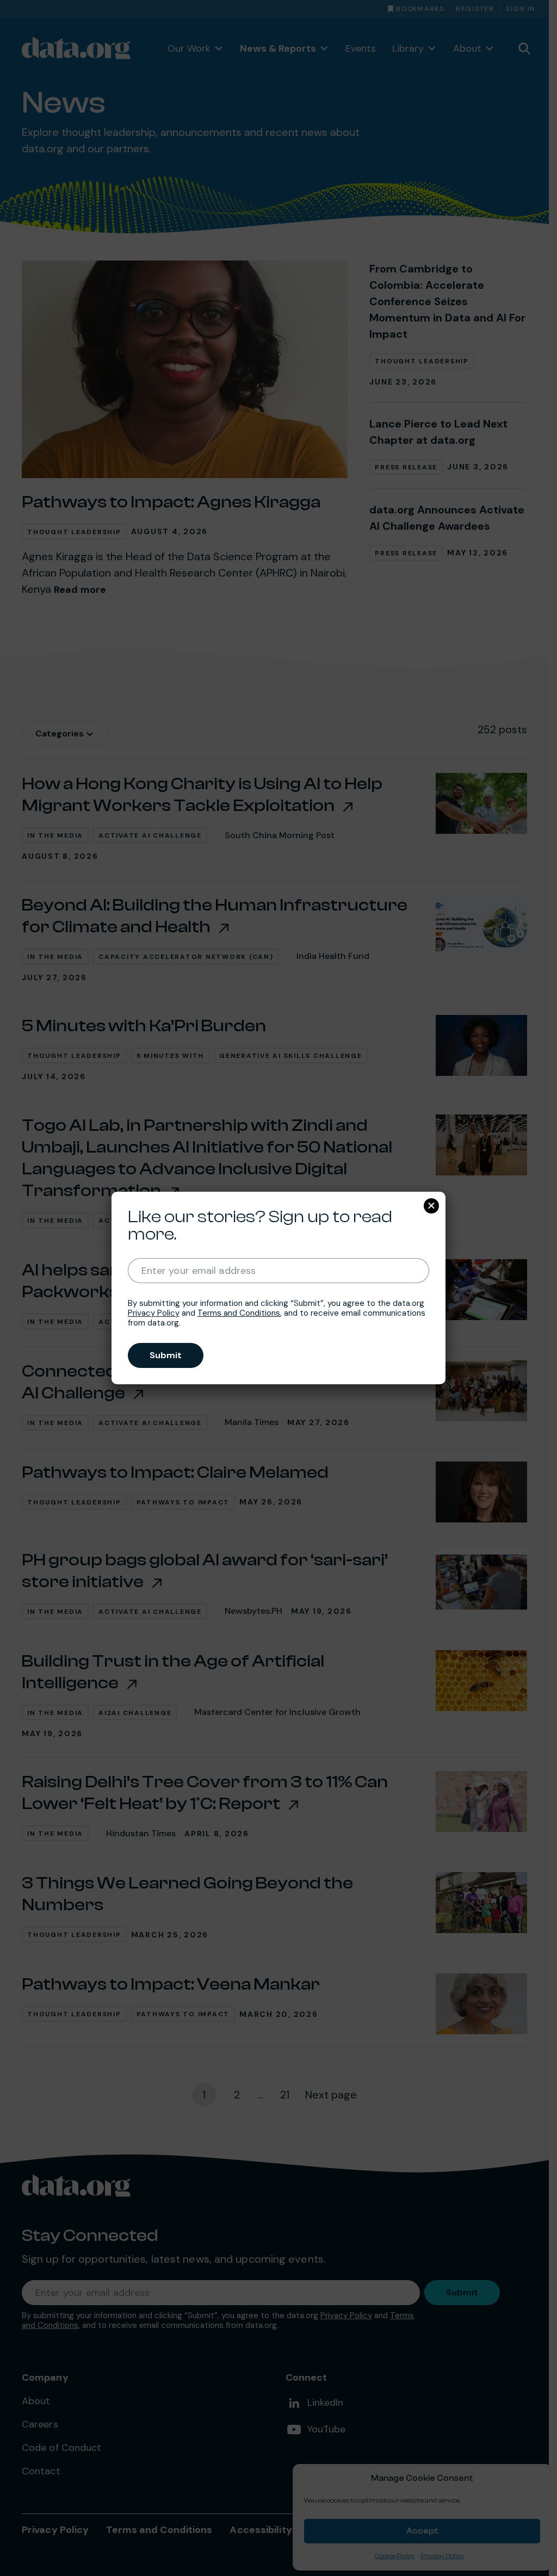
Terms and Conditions (239, 1313)
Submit (166, 1355)
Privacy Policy (154, 1313)
